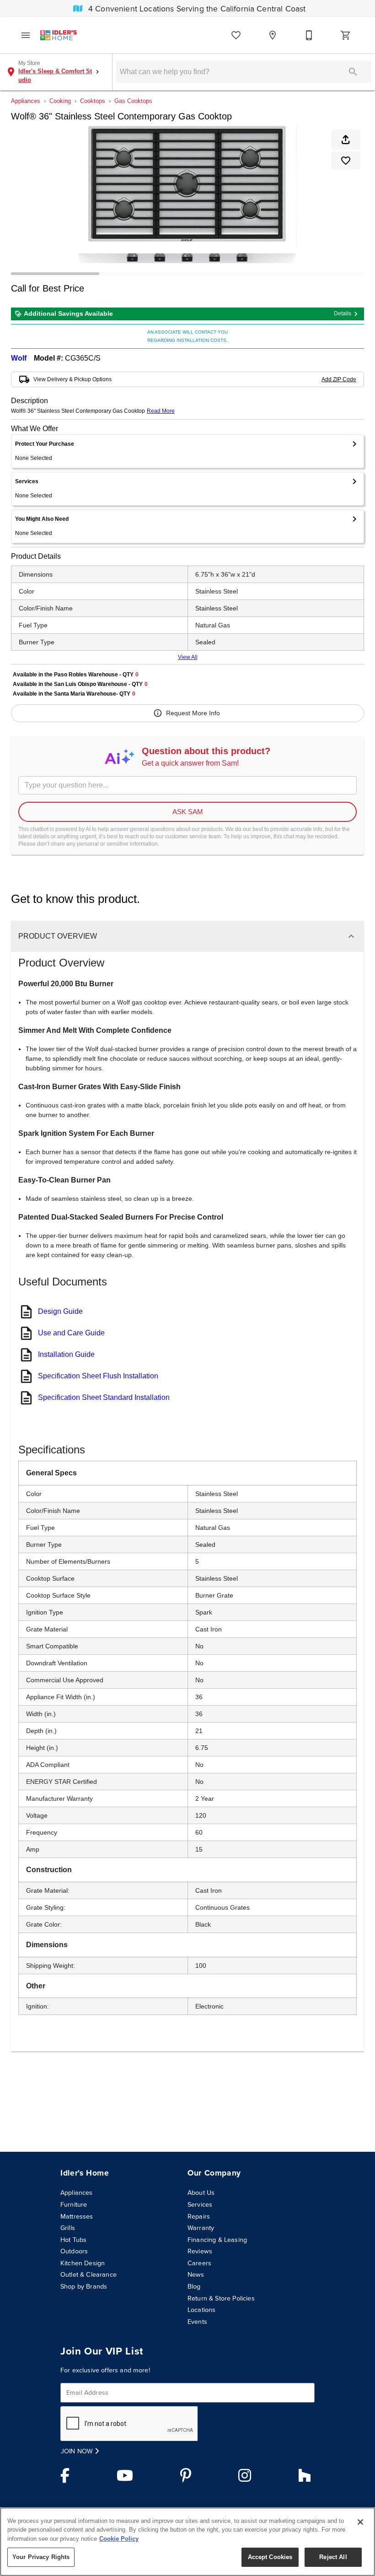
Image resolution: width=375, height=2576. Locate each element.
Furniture (74, 2204)
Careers (199, 2263)
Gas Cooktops (133, 101)
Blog (194, 2286)
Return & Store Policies (221, 2298)
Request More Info (193, 713)
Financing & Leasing (217, 2240)
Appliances (26, 101)
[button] (26, 35)
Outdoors (74, 2251)
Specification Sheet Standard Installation (104, 1397)
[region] (187, 2542)
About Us (201, 2193)
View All (188, 657)
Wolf (19, 358)
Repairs (199, 2216)
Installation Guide (66, 1354)
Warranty (201, 2228)
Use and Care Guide (71, 1333)
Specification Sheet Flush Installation (98, 1376)
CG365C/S (83, 358)
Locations (201, 2310)
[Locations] (273, 35)
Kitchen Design (83, 2263)
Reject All (333, 2557)
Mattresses (77, 2216)
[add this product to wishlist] (346, 161)
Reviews (200, 2251)
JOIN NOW (78, 2451)
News (196, 2274)
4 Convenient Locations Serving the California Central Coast (196, 9)
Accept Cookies (270, 2557)
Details (343, 313)
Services (200, 2204)
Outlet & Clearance (88, 2274)
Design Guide (60, 1311)
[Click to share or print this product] (346, 140)
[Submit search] (353, 72)
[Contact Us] (309, 35)
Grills (68, 2228)
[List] (236, 35)
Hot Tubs (73, 2240)
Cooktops (93, 101)
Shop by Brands (84, 2286)
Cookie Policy (119, 2539)
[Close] (360, 2522)
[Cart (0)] (346, 35)
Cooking (60, 101)
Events (197, 2322)
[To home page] (59, 35)
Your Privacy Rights (41, 2557)
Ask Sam (188, 812)
